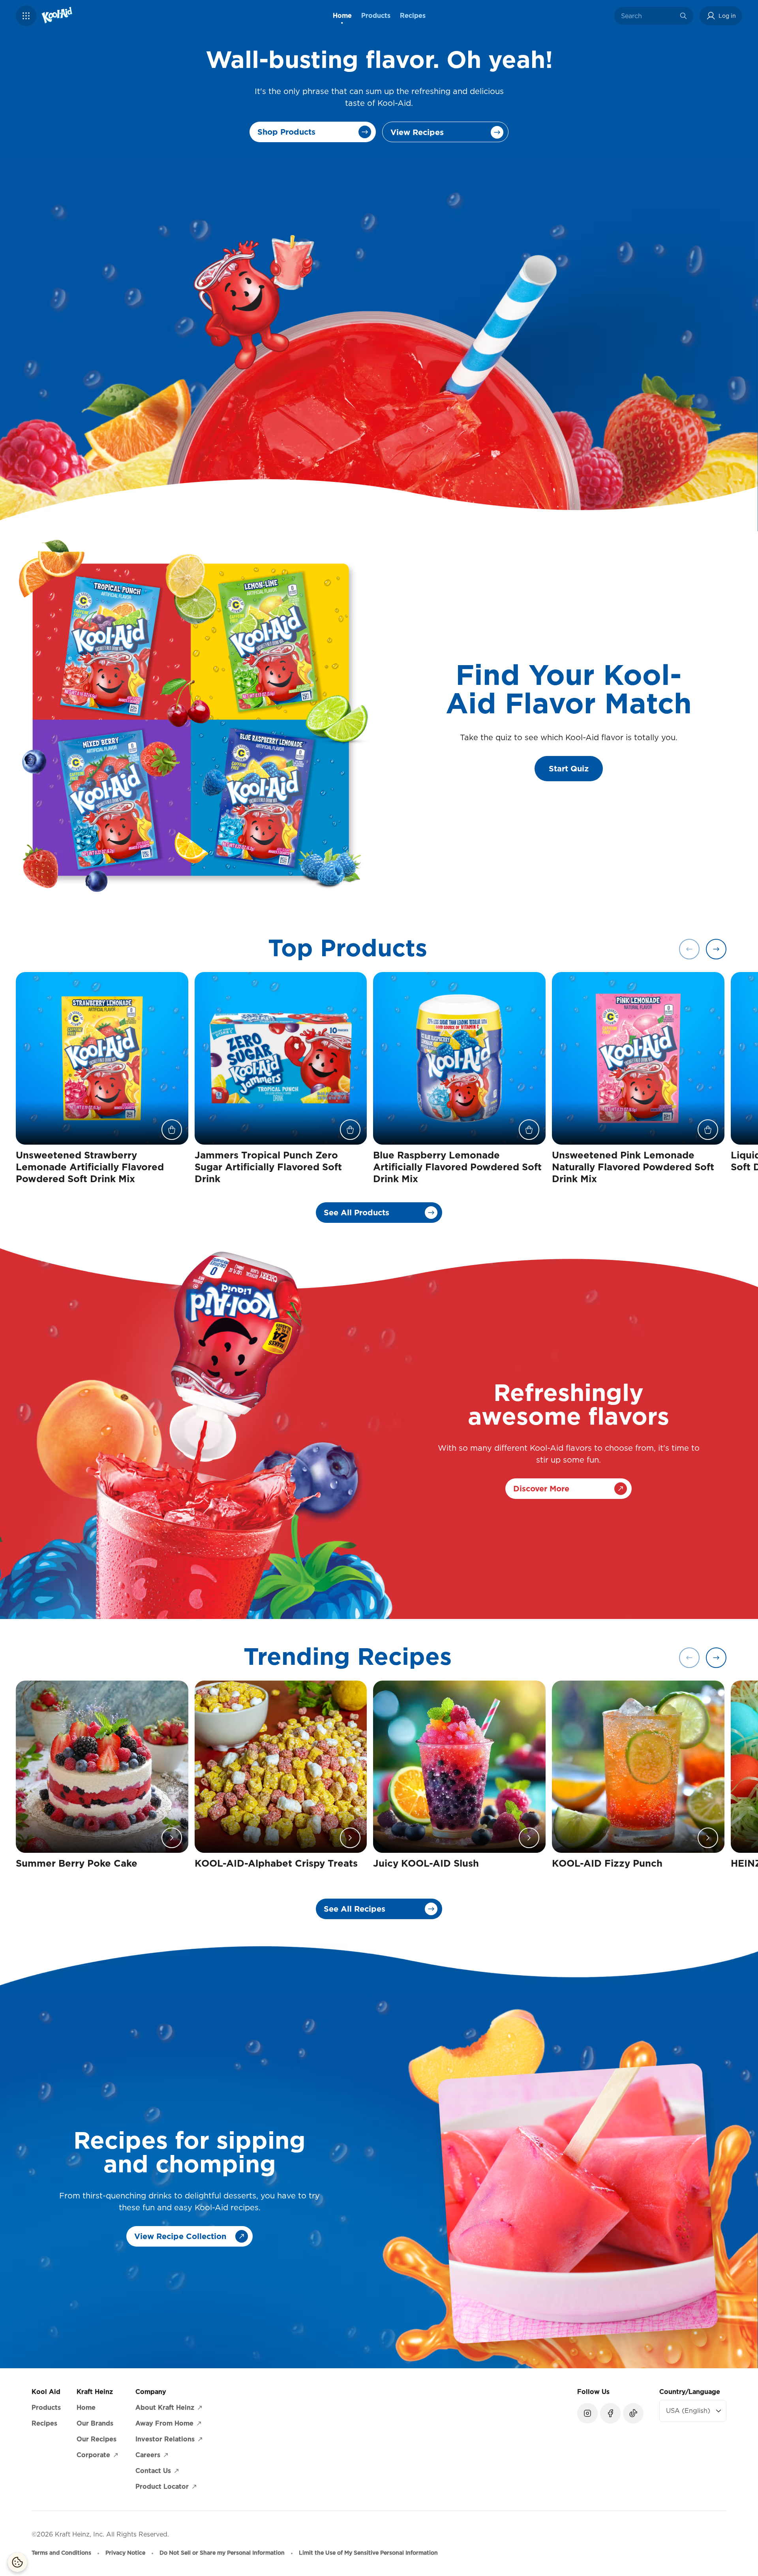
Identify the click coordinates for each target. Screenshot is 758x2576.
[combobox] (648, 16)
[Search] (683, 16)
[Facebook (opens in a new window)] (610, 2413)
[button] (26, 16)
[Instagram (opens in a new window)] (587, 2413)
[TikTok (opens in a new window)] (633, 2413)
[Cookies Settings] (17, 2562)
